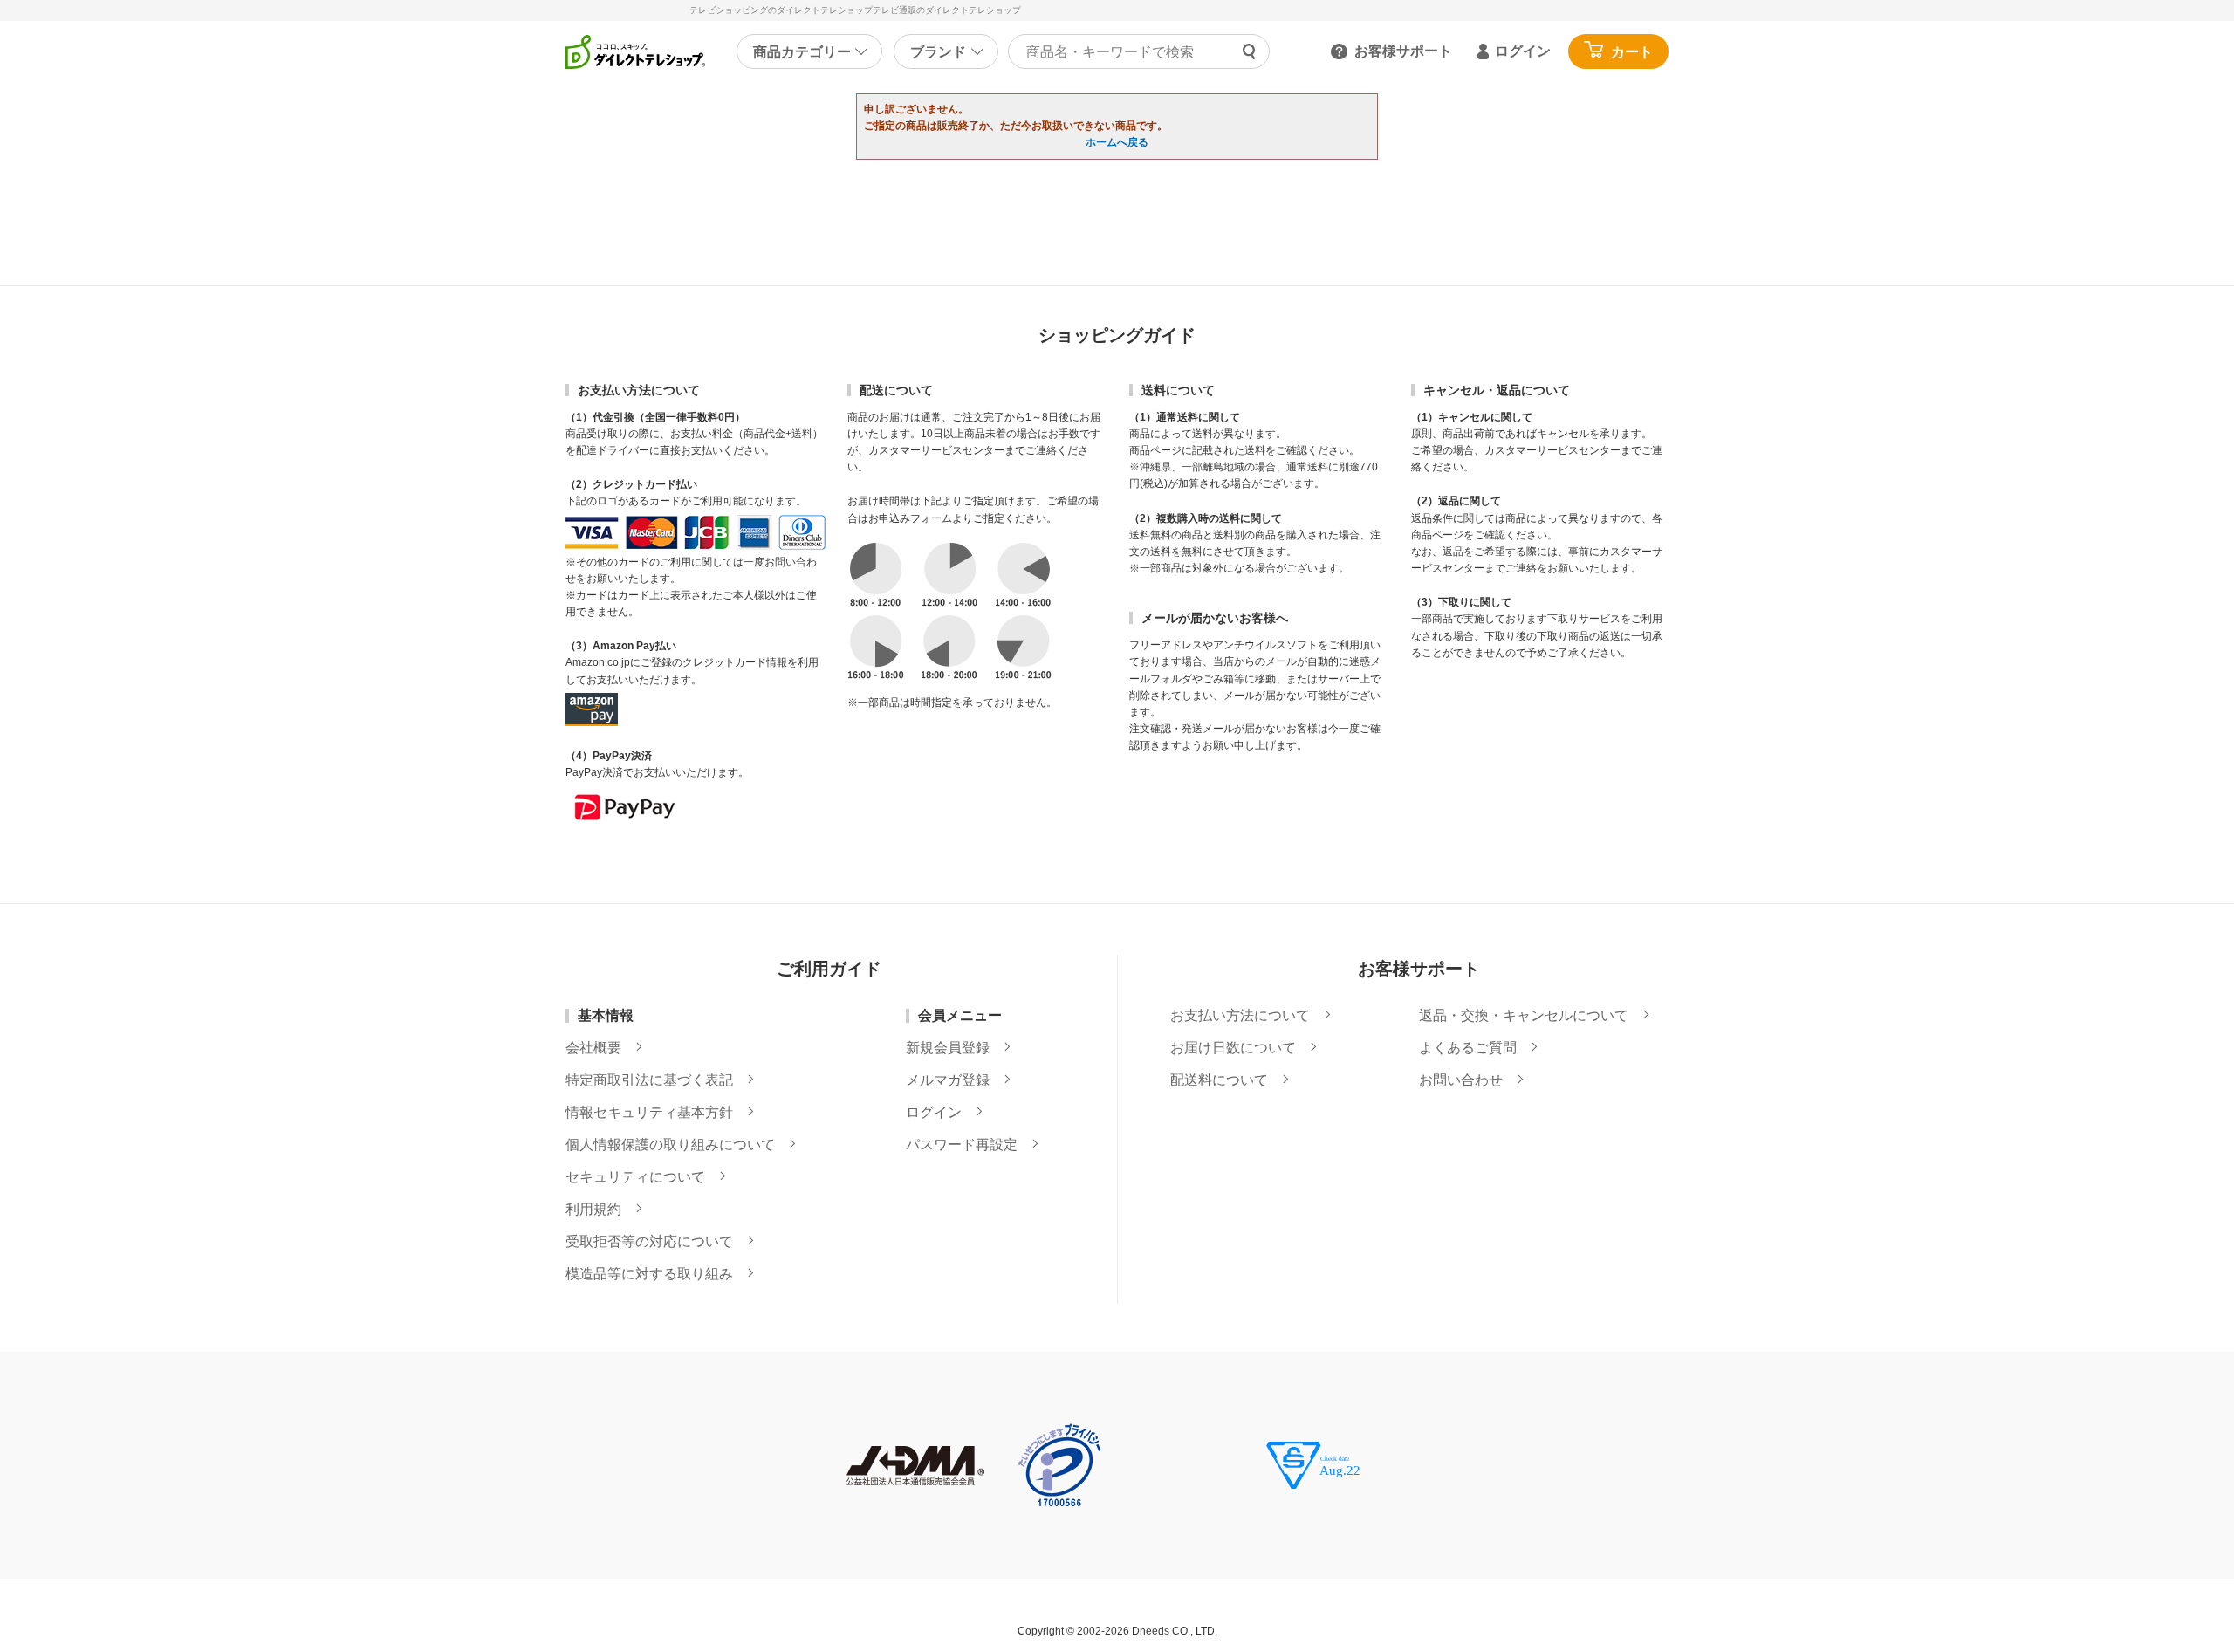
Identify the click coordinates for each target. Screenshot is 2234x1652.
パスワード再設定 (962, 1145)
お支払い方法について (1240, 1016)
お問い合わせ (1461, 1080)
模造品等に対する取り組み (649, 1274)
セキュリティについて (635, 1177)
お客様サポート (1403, 51)
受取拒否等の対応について (649, 1242)
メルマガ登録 (948, 1080)
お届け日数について (1233, 1048)
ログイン (1523, 51)
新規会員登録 (948, 1048)
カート (1632, 52)
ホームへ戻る (1117, 142)
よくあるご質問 (1468, 1048)
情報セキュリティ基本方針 (649, 1113)
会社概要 (593, 1048)
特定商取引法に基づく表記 (649, 1080)
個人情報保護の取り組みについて (670, 1145)
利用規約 (593, 1210)
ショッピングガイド (1117, 335)
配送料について (1219, 1080)
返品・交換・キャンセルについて (1524, 1016)
